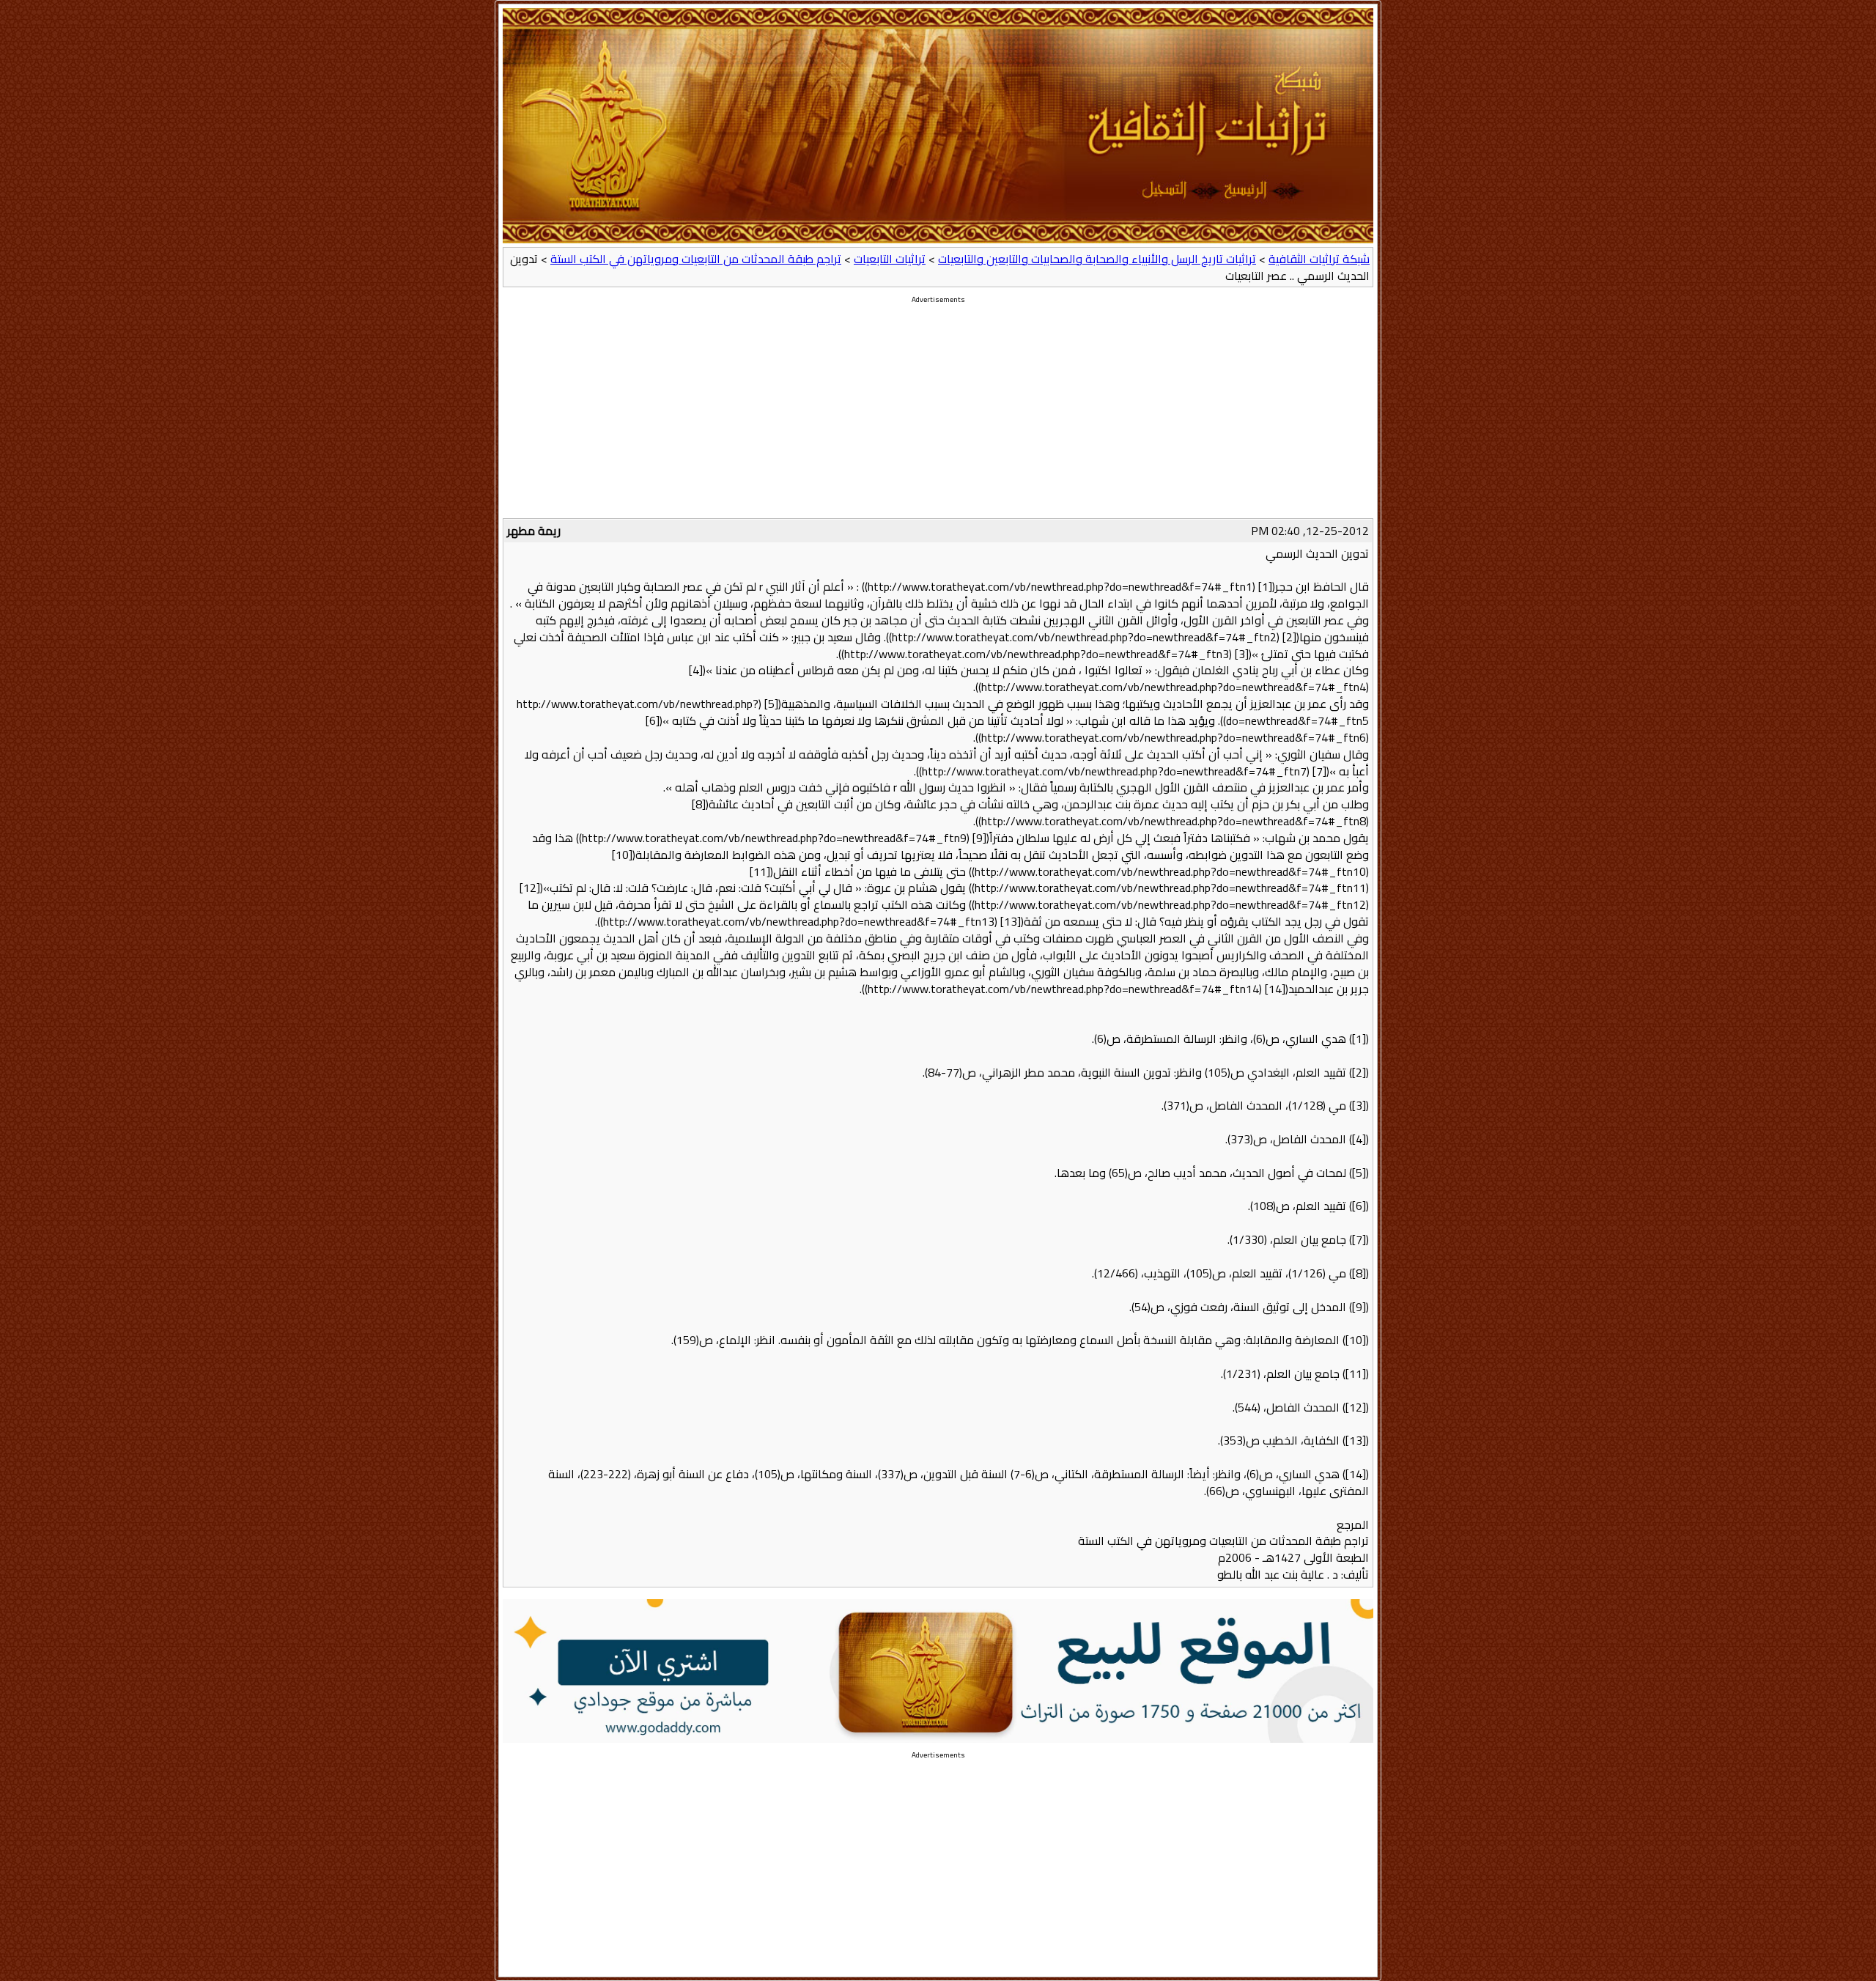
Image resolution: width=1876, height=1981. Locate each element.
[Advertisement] (938, 416)
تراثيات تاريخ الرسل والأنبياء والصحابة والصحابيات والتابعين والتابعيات (1097, 259)
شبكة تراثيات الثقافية (1319, 259)
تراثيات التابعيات (890, 259)
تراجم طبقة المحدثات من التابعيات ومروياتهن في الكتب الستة (696, 259)
